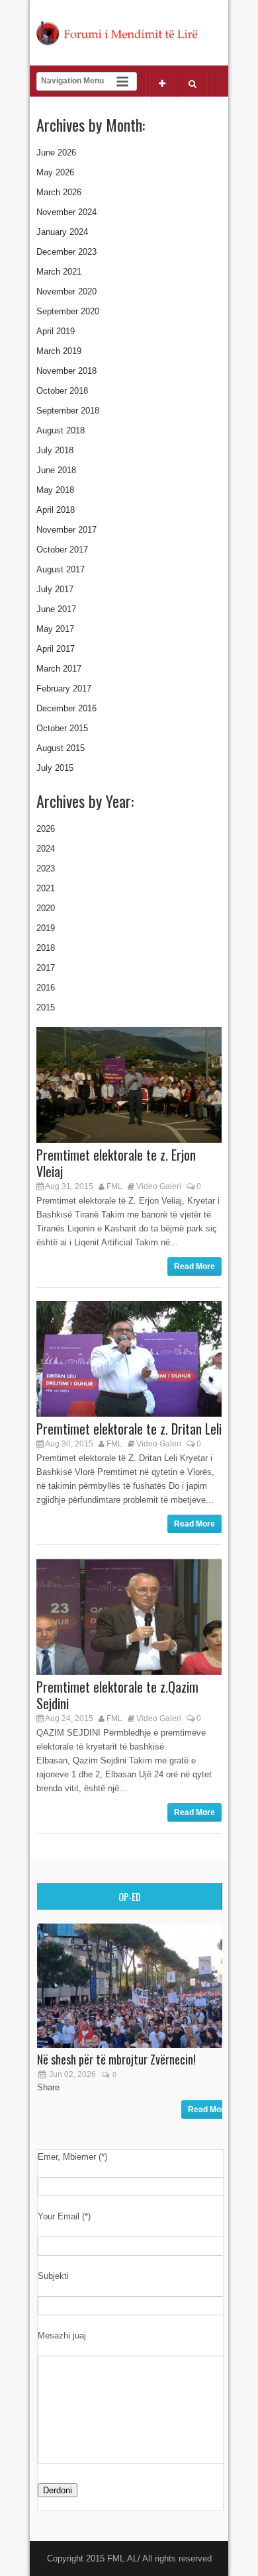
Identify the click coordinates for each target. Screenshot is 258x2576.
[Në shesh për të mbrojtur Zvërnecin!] (136, 2045)
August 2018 (61, 430)
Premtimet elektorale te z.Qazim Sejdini (117, 1695)
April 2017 (56, 649)
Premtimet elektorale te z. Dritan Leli (129, 1429)
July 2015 (55, 768)
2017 (46, 968)
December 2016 (66, 708)
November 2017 (66, 530)
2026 (46, 829)
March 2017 (59, 669)
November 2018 (66, 371)
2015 (46, 1007)
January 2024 (62, 232)
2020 (46, 908)
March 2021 (59, 272)
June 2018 (56, 470)
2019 (46, 928)
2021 (46, 888)
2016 (46, 988)
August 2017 (61, 569)
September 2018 (68, 411)
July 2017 (55, 589)
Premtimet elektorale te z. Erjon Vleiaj (116, 1163)
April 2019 (56, 331)
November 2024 (66, 212)
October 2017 (62, 550)
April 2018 (56, 510)
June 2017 (56, 609)
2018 (46, 948)
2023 (46, 868)
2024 (46, 849)
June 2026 (56, 153)
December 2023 (66, 252)
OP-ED (130, 1896)
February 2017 (64, 688)
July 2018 (55, 450)
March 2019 (59, 351)
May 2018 (55, 490)
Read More (194, 1266)
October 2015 (62, 728)
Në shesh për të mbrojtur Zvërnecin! (116, 2059)
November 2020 (66, 291)
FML (114, 1186)
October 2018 (62, 391)
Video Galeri (159, 1186)
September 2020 (68, 311)
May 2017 (55, 629)
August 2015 (61, 748)
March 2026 (59, 192)
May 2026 (55, 172)
